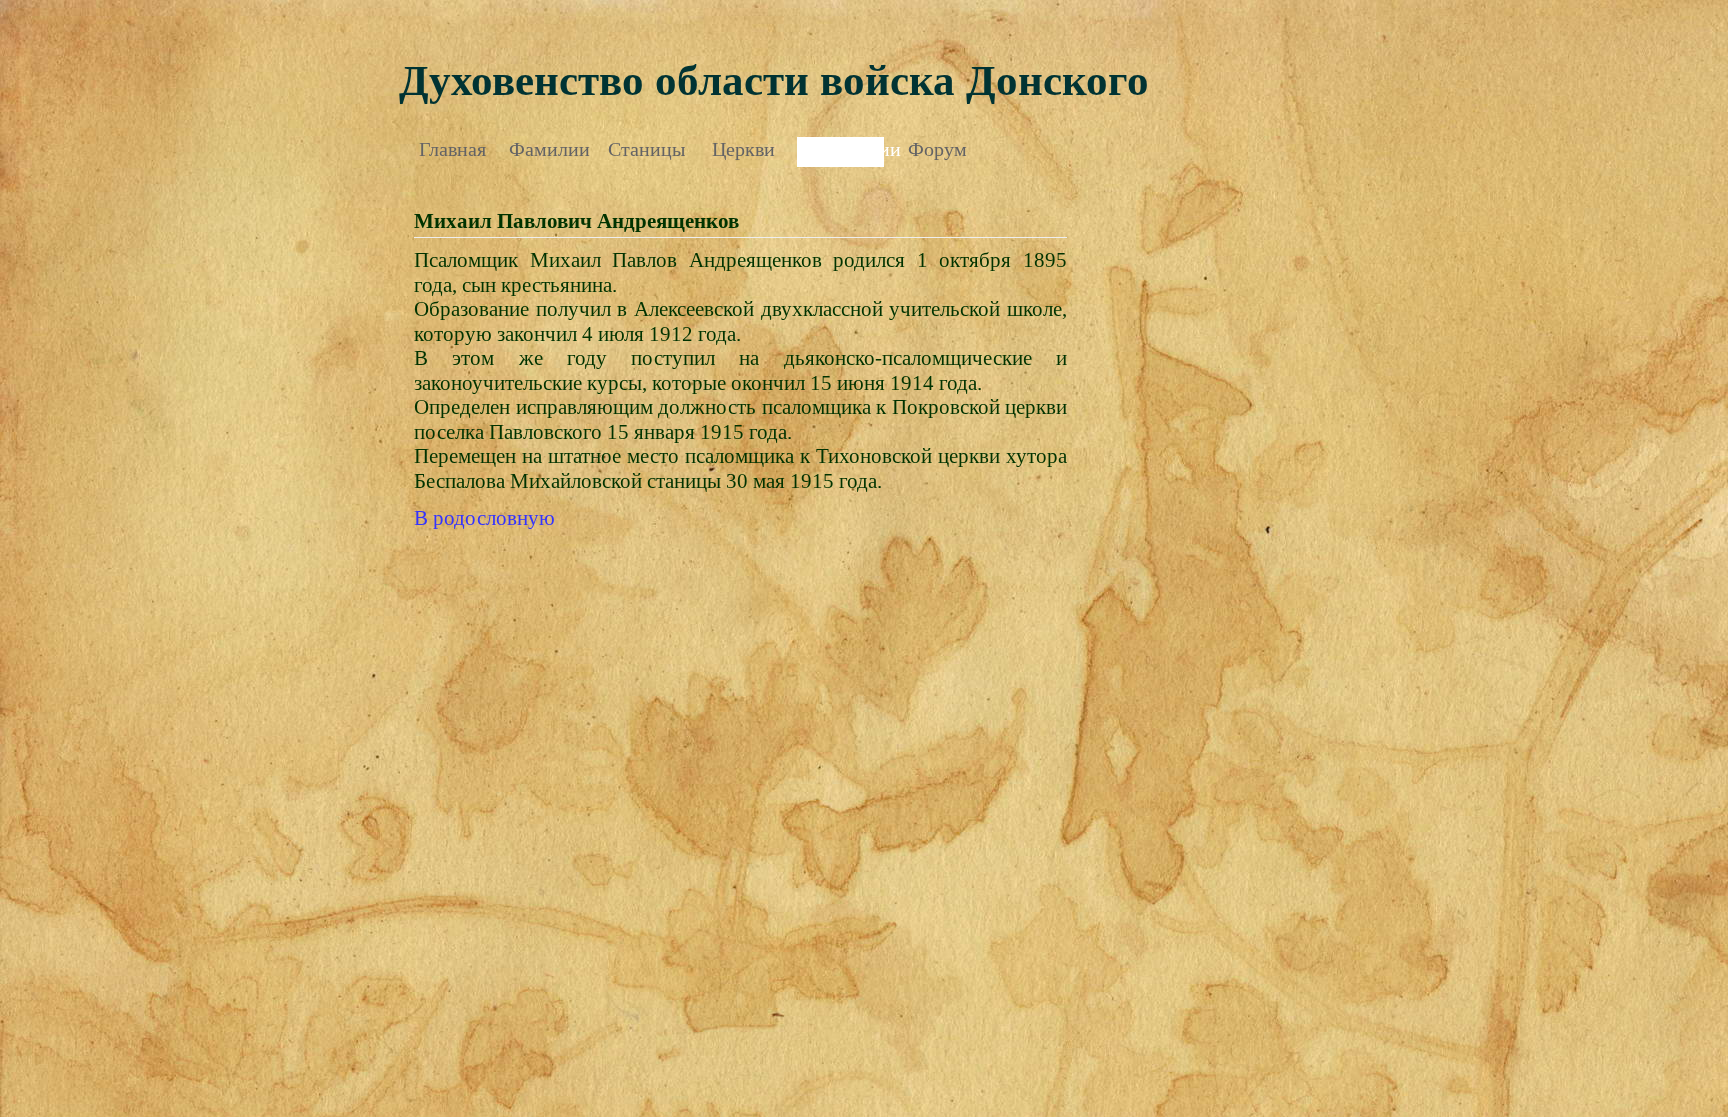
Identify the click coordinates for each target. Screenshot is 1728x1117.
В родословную (484, 518)
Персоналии (840, 149)
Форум (937, 149)
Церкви (743, 149)
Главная (452, 149)
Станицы (646, 149)
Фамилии (549, 149)
